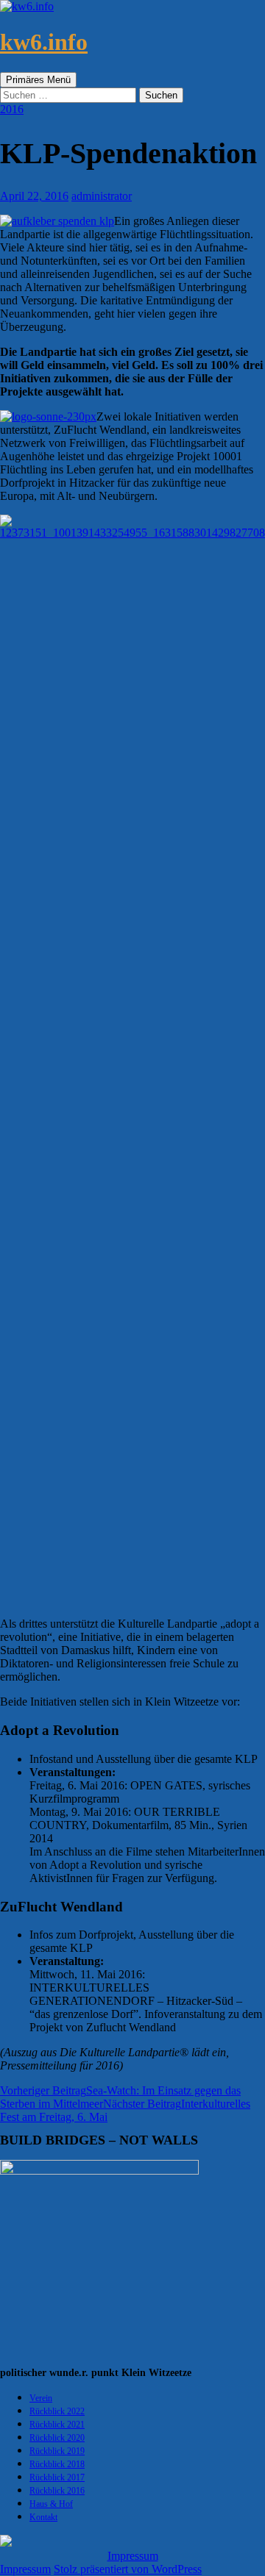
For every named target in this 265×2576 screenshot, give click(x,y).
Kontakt (43, 2517)
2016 (12, 109)
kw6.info (44, 42)
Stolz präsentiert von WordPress (128, 2569)
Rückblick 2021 (57, 2425)
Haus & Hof (51, 2504)
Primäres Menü (38, 80)
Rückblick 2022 (57, 2411)
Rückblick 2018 (57, 2464)
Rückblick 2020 (57, 2438)
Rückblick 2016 (57, 2491)
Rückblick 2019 (57, 2451)
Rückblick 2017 (57, 2477)
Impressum (133, 2556)
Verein (41, 2398)
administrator (102, 196)
